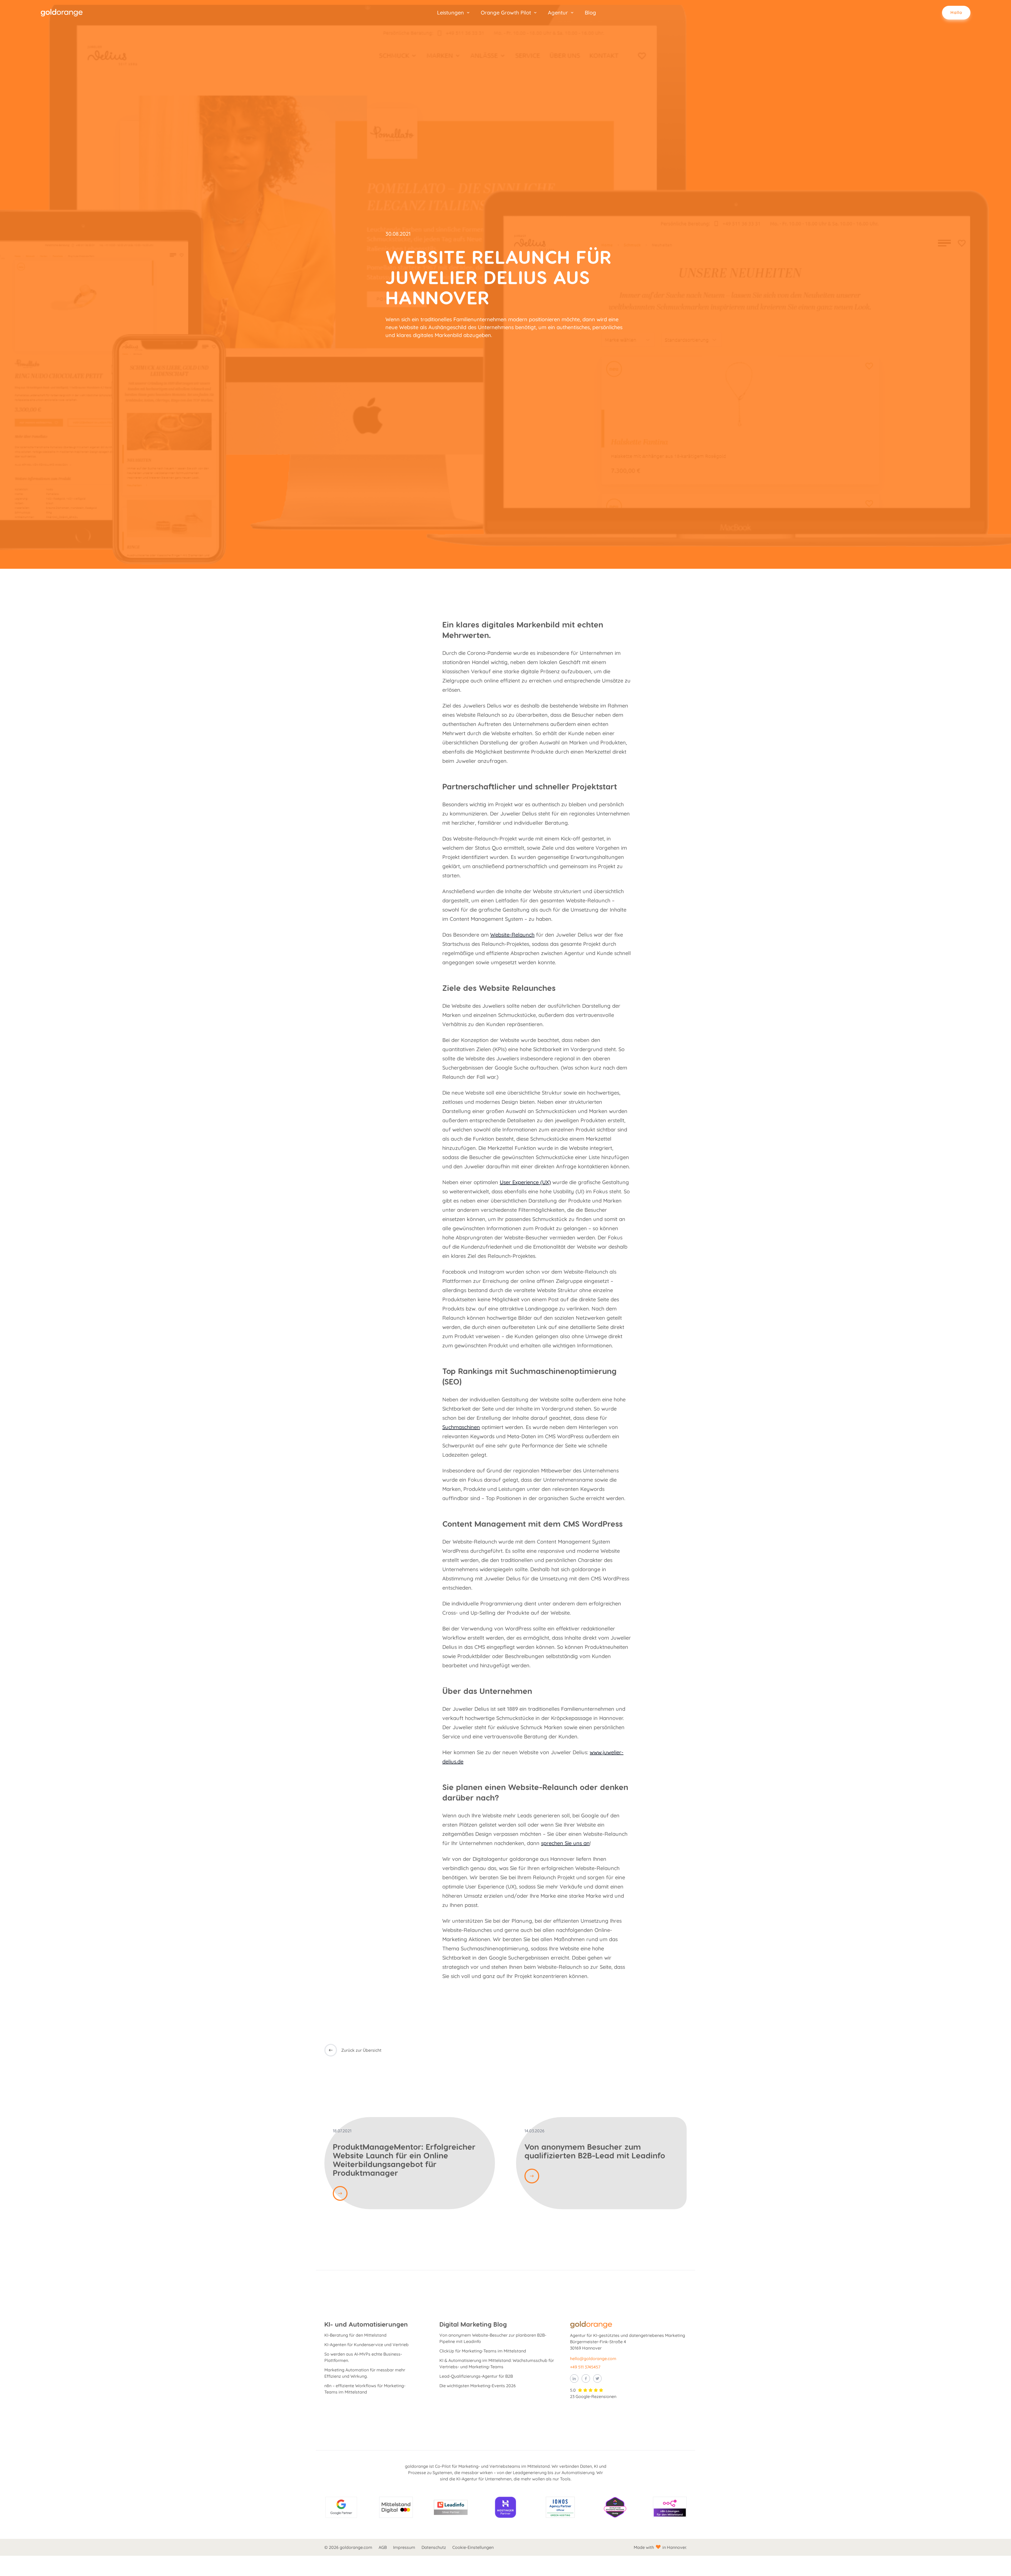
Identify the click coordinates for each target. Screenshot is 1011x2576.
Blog (590, 13)
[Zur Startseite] (66, 13)
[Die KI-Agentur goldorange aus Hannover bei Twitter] (597, 2379)
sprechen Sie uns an (565, 1843)
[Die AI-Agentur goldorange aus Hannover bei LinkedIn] (574, 2379)
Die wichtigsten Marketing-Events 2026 (478, 2386)
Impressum (404, 2547)
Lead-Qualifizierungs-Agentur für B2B (476, 2376)
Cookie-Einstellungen (473, 2547)
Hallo (956, 12)
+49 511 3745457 (585, 2367)
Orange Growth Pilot (506, 13)
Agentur (558, 13)
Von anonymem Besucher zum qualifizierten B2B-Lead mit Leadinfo (595, 2151)
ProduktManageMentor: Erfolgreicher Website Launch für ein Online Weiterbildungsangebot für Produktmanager (404, 2160)
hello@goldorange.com (593, 2359)
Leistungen (450, 13)
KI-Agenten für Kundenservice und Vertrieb (366, 2345)
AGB (383, 2547)
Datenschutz (434, 2547)
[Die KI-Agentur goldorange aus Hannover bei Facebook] (586, 2379)
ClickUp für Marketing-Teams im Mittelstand (483, 2351)
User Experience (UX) (525, 1182)
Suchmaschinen (461, 1427)
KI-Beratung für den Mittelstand (355, 2335)
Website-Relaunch (512, 935)
